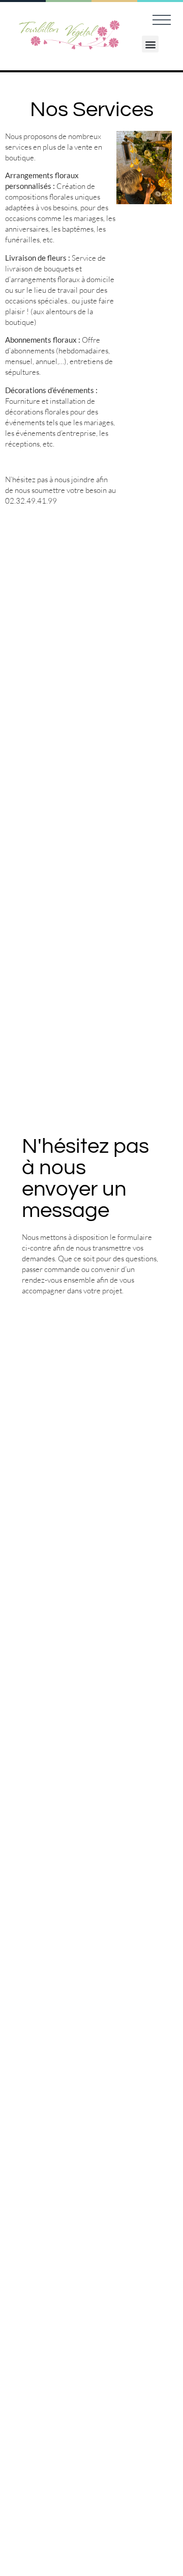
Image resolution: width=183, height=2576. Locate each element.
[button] (150, 44)
